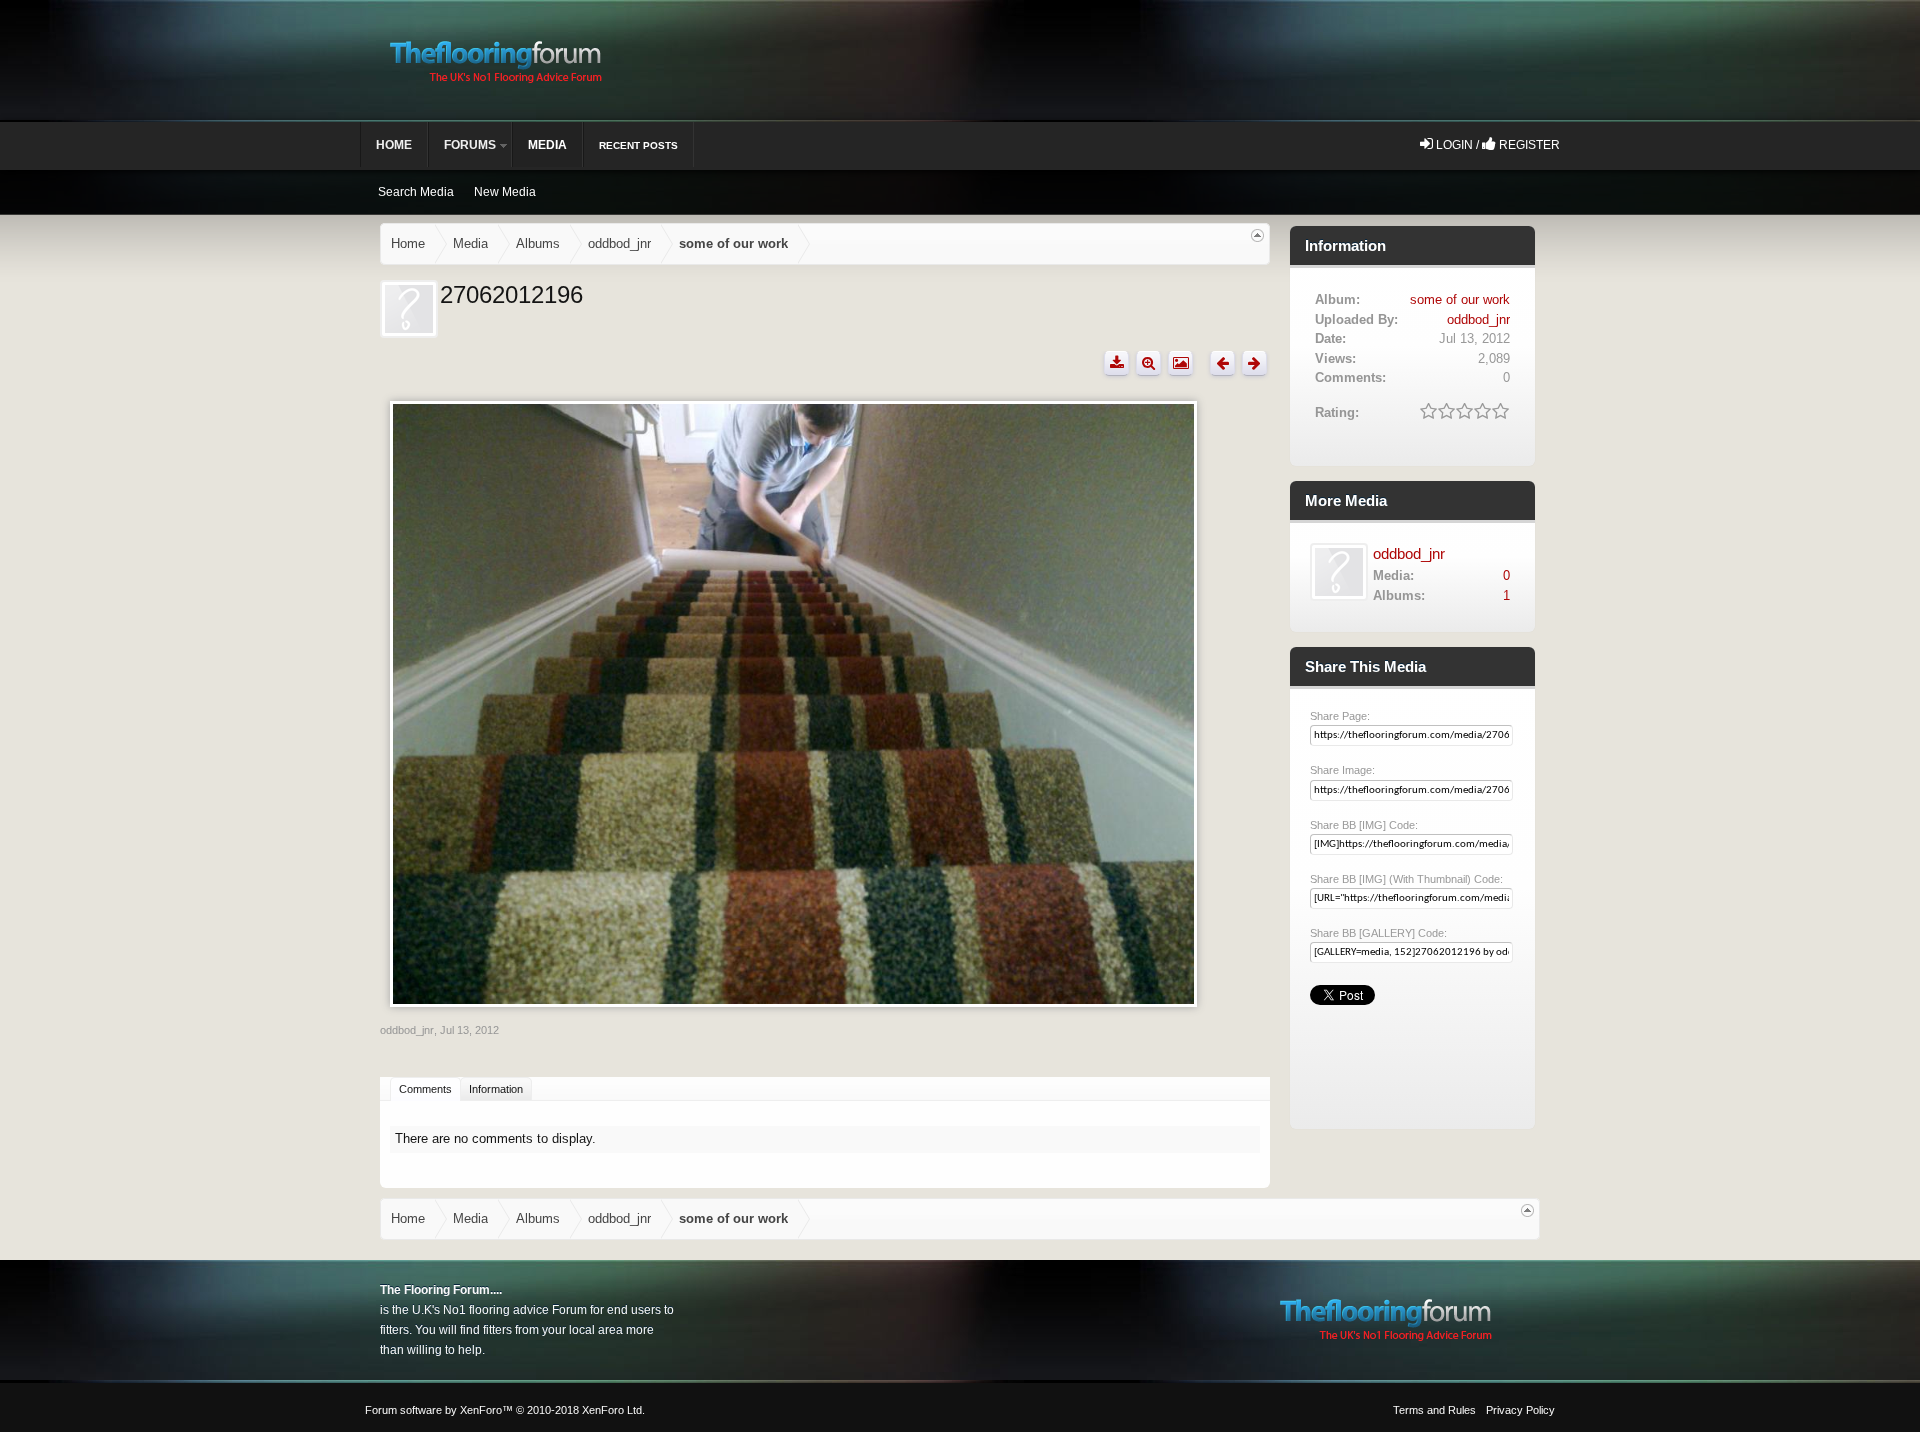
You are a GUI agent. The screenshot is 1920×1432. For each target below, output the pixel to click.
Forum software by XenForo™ (505, 1410)
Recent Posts (638, 145)
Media (547, 145)
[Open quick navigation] (1257, 235)
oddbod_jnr (407, 1030)
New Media (505, 192)
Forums (470, 145)
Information (496, 1089)
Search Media (416, 192)
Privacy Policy (1520, 1410)
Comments (425, 1089)
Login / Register (1496, 145)
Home (394, 145)
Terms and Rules (1434, 1410)
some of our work (1460, 299)
